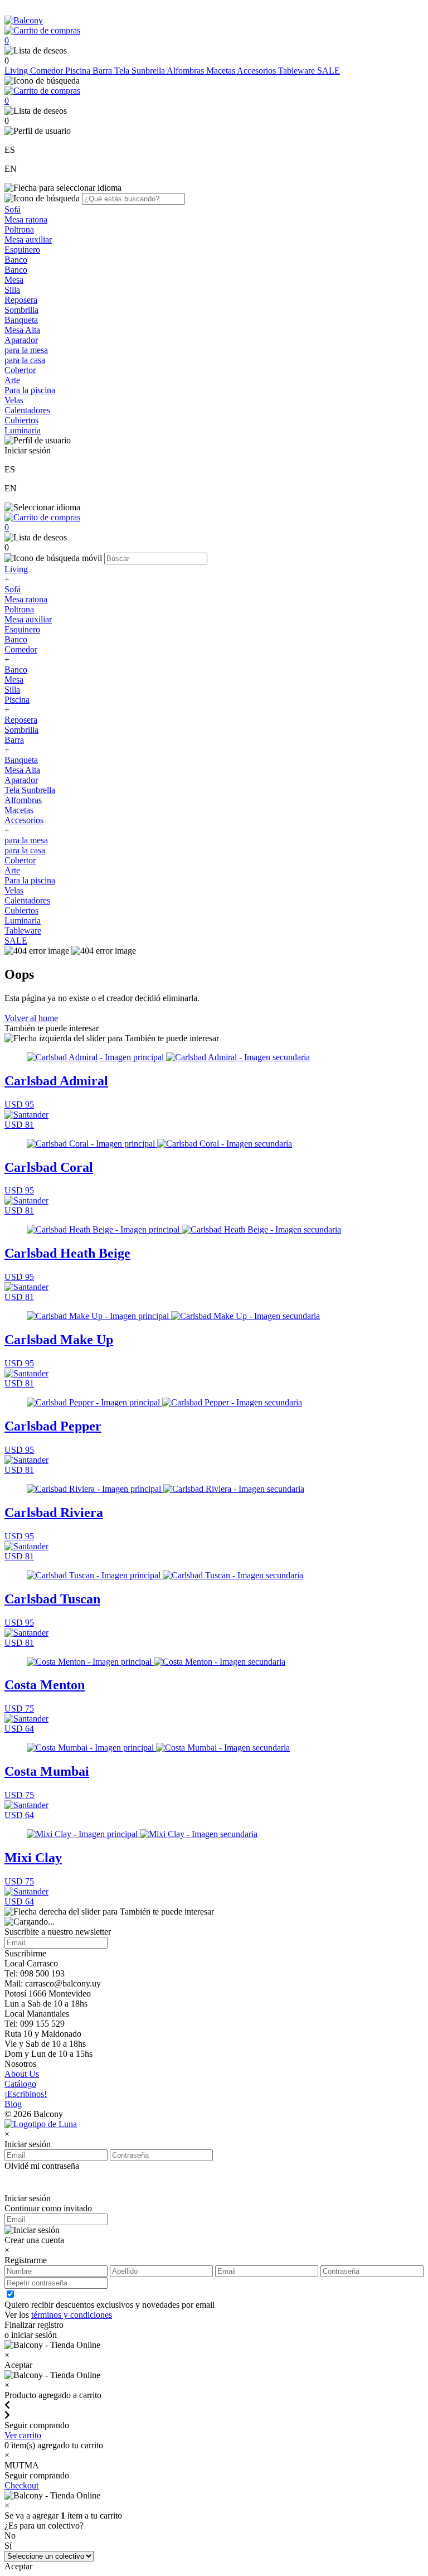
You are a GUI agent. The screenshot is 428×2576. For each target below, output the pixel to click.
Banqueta (21, 320)
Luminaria (23, 430)
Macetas (222, 71)
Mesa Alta (22, 330)
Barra (103, 71)
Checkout (21, 2485)
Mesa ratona (26, 219)
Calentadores (27, 410)
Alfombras (186, 71)
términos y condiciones (72, 2315)
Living (17, 71)
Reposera (21, 300)
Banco (16, 260)
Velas (14, 400)
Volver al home (31, 1018)
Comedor (48, 71)
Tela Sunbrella (140, 71)
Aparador (21, 340)
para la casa (25, 360)
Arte (12, 380)
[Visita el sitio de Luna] (41, 2124)
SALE (329, 71)
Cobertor (20, 370)
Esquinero (22, 250)
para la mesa (26, 350)
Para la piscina (30, 390)
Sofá (13, 209)
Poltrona (19, 229)
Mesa (14, 280)
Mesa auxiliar (28, 240)
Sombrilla (21, 310)
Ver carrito (23, 2435)
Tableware (298, 71)
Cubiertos (21, 420)
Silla (12, 290)
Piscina (79, 71)
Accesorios (257, 71)
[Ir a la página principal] (24, 20)
